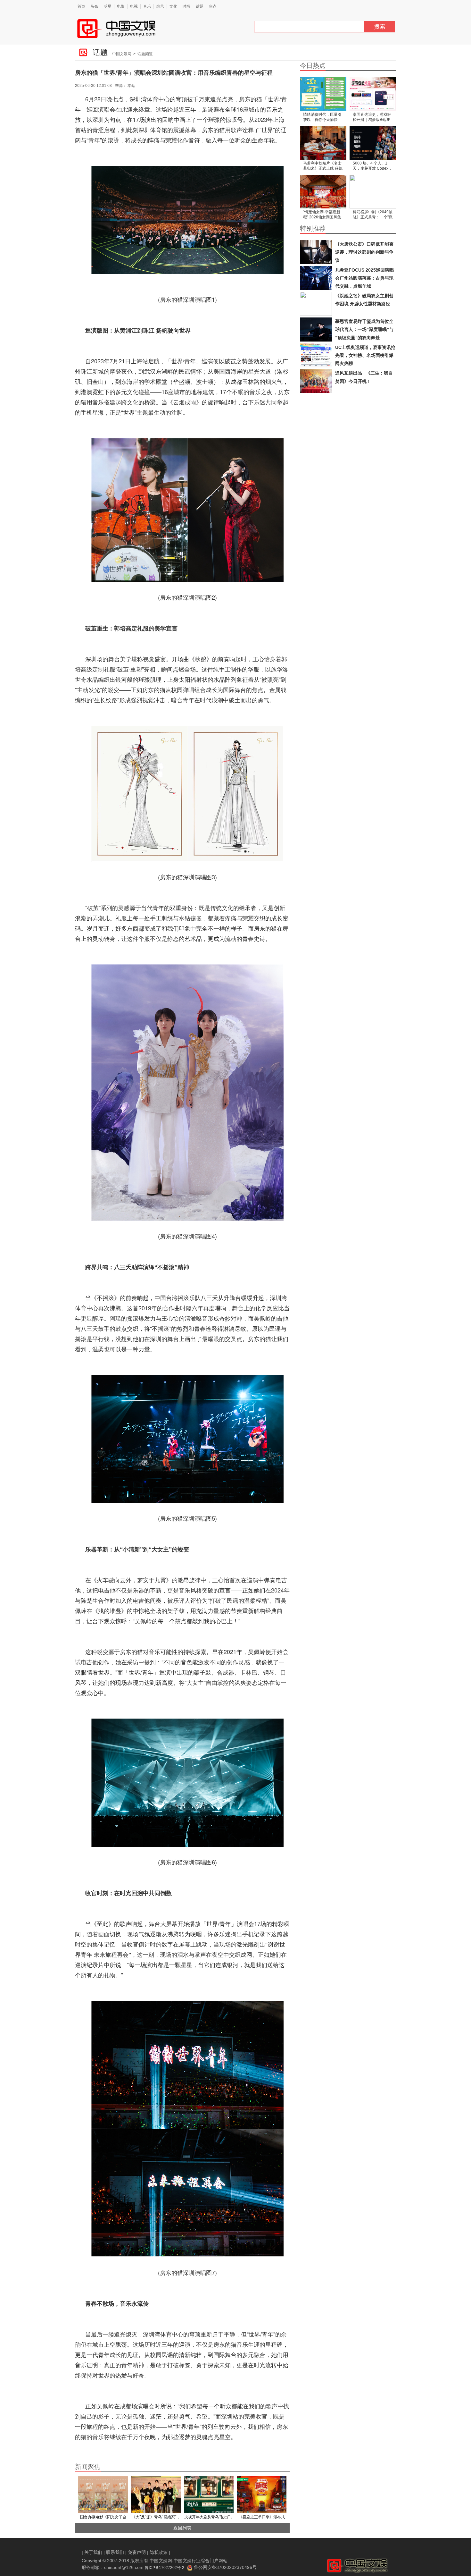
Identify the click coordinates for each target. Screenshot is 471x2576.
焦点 (213, 6)
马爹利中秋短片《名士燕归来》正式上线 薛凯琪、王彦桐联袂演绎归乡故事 (323, 166)
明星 (108, 6)
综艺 (160, 6)
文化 (173, 6)
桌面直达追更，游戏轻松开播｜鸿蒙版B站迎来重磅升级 (372, 118)
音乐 (147, 6)
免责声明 (137, 2552)
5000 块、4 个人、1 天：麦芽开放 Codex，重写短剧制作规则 (372, 166)
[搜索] (367, 28)
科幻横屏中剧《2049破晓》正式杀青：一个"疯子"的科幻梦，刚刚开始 (373, 215)
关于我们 (93, 2552)
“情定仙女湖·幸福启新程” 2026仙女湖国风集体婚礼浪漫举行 (322, 215)
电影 (121, 6)
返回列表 (182, 2528)
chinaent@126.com (124, 2567)
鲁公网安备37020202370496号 (225, 2567)
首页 (81, 6)
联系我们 (115, 2552)
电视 (134, 6)
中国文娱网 (122, 54)
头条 (95, 6)
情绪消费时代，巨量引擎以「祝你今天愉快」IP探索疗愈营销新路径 (322, 118)
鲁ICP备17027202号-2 (165, 2568)
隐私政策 (159, 2552)
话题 (200, 6)
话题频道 (145, 54)
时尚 (186, 6)
